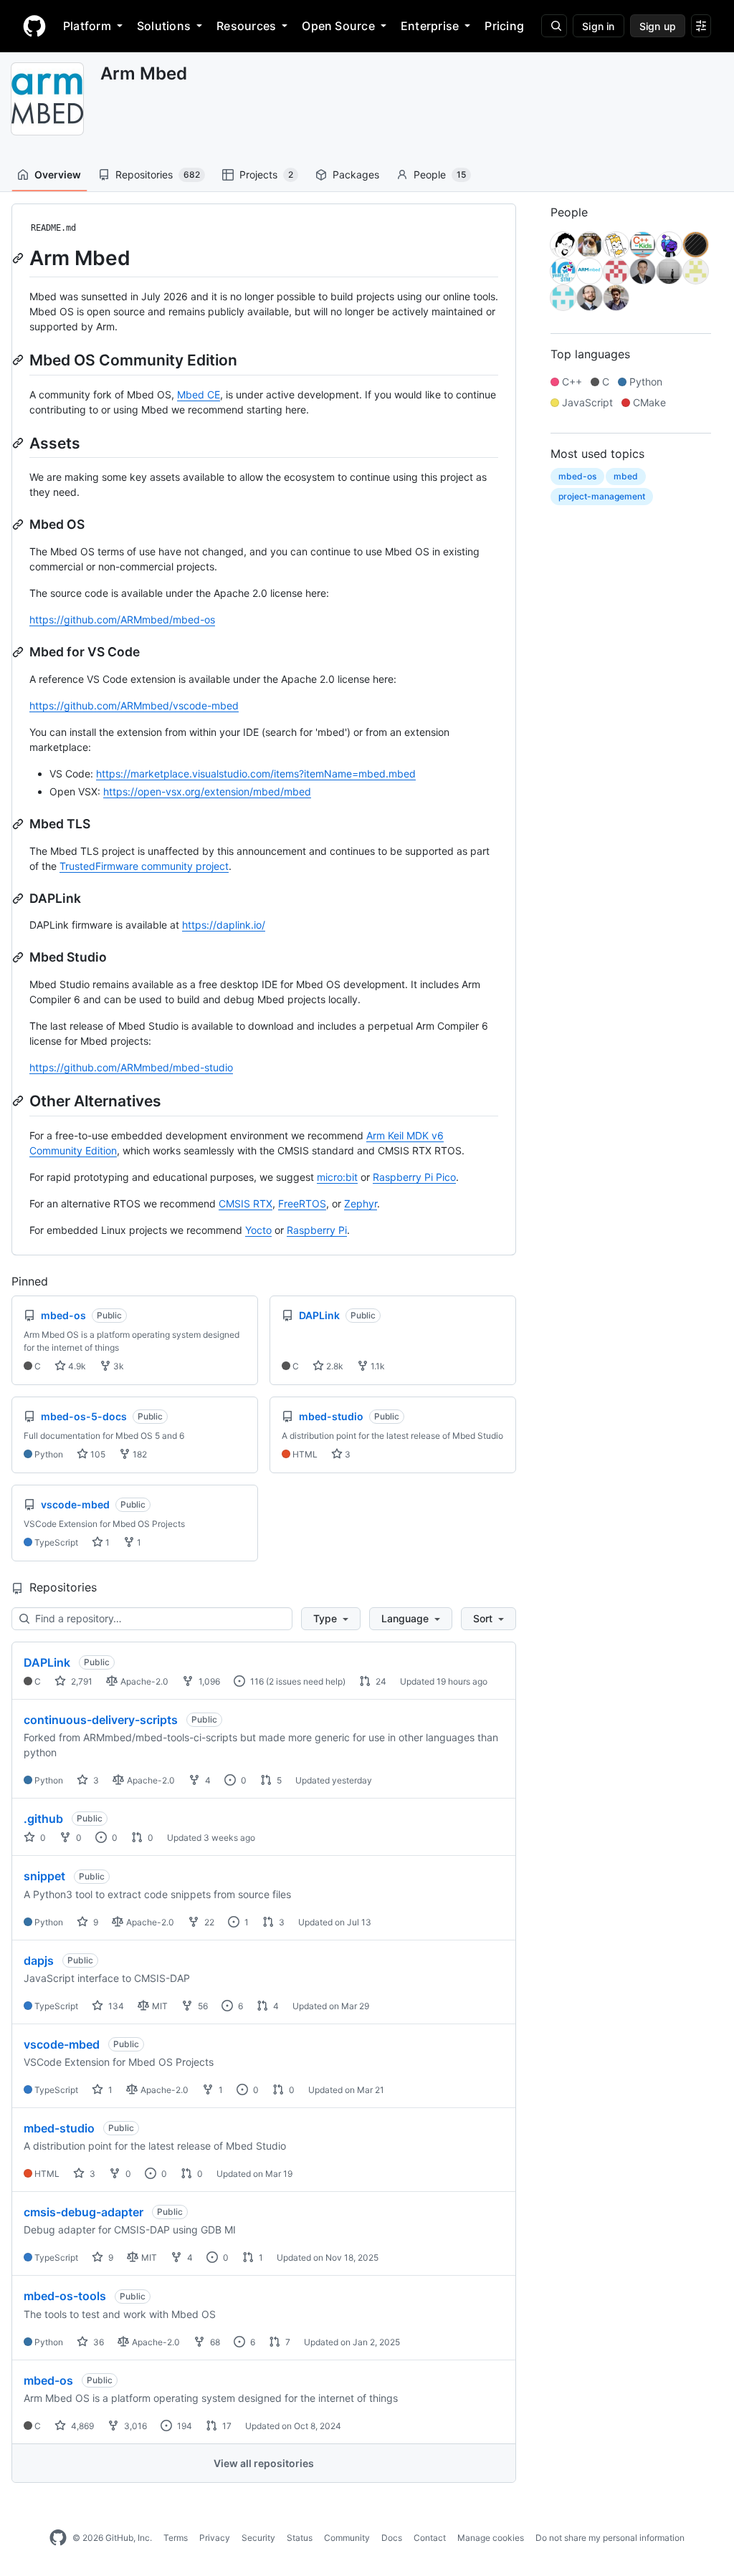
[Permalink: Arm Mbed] (19, 258)
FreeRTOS (302, 1203)
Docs (392, 2538)
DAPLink (47, 1662)
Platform (87, 26)
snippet (44, 1876)
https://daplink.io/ (224, 925)
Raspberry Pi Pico (414, 1177)
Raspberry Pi (317, 1230)
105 (97, 1454)
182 (139, 1454)
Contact (430, 2538)
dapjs (39, 1960)
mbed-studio (59, 2128)
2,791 (81, 1681)
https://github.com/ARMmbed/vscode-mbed (134, 705)
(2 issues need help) (306, 1681)
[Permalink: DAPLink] (19, 899)
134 (115, 2006)
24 (380, 1681)
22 (208, 1922)
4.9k (76, 1366)
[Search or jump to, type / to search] (554, 26)
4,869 (81, 2426)
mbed (626, 476)
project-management (602, 496)
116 (256, 1681)
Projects (266, 174)
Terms (176, 2538)
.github (43, 1819)
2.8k (334, 1366)
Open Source (338, 26)
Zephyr (361, 1203)
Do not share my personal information (610, 2538)
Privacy (215, 2538)
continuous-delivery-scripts (101, 1720)
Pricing (504, 26)
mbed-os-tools (65, 2296)
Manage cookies (491, 2538)
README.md (53, 228)
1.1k (377, 1366)
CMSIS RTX (246, 1203)
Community (347, 2538)
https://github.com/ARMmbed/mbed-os (122, 619)
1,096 (208, 1681)
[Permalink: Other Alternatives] (19, 1101)
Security (258, 2538)
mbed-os (48, 2380)
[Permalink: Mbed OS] (19, 525)
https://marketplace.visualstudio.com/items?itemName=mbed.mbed (256, 774)
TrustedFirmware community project (144, 866)
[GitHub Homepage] (58, 2538)
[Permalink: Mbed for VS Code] (19, 652)
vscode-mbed (62, 2044)
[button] (331, 1619)
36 (97, 2342)
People (440, 174)
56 (202, 2006)
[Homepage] (34, 26)
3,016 (134, 2426)
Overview (58, 174)
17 (226, 2426)
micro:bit (337, 1177)
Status (300, 2538)
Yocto (258, 1230)
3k (118, 1366)
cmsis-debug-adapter (84, 2212)
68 (214, 2342)
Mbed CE (199, 394)
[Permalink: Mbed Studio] (19, 957)
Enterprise (430, 26)
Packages (356, 174)
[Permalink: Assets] (19, 443)
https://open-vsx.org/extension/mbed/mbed (207, 791)
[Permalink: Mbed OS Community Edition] (19, 360)
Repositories (158, 174)
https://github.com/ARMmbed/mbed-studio (131, 1067)
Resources (246, 26)
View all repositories (264, 2463)
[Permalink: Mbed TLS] (19, 824)
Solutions (164, 26)
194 (183, 2426)
